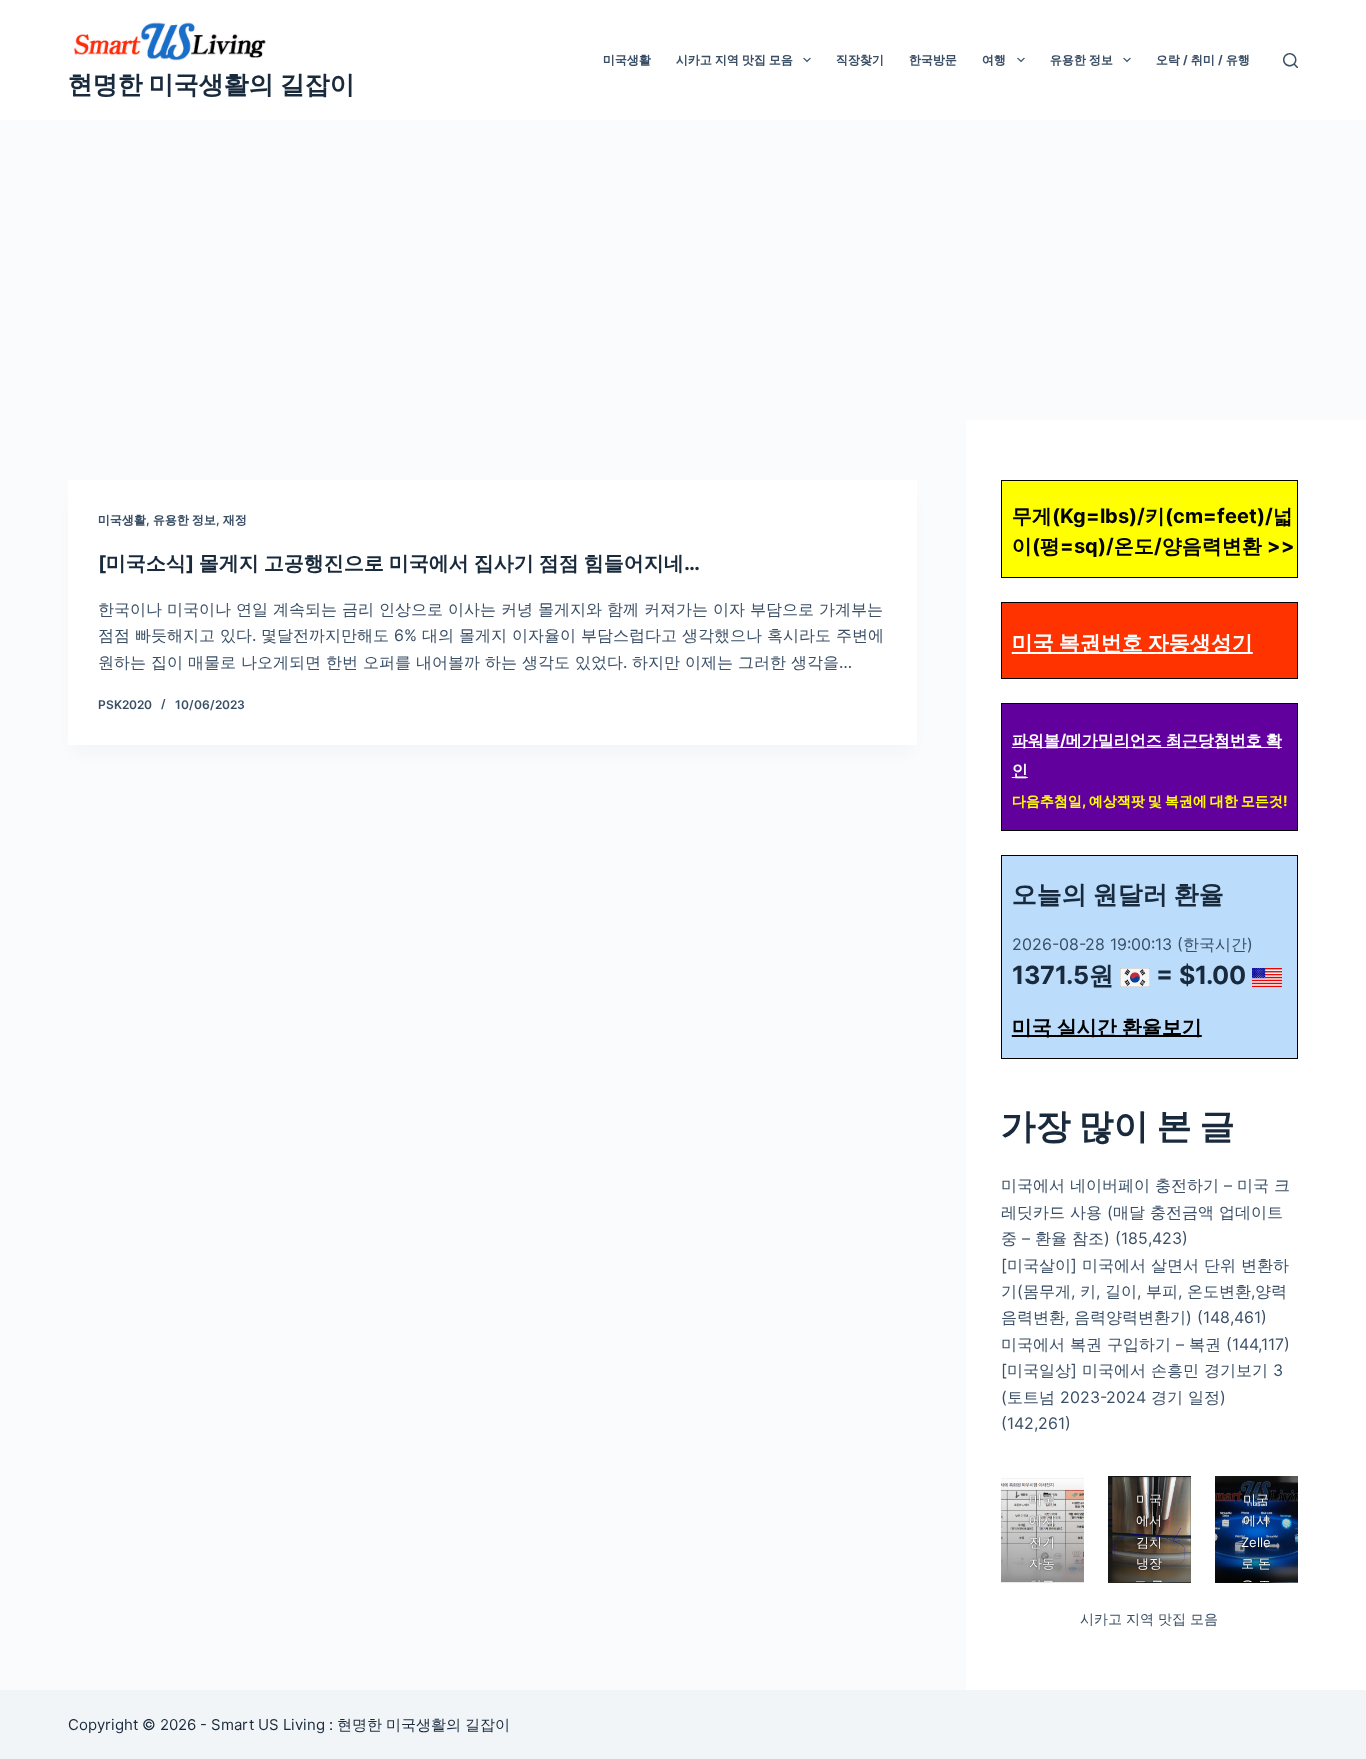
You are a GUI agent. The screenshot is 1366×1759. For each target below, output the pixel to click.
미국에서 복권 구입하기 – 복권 (1111, 1344)
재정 (235, 519)
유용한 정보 (1081, 59)
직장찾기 (860, 59)
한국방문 (933, 59)
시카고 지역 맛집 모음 (734, 59)
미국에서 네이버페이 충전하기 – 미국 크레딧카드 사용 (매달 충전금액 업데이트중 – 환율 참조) (1145, 1211)
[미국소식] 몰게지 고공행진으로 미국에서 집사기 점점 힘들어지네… (399, 563)
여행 (994, 59)
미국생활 (627, 59)
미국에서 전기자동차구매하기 (1042, 1563)
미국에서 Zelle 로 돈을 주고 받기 (1256, 1563)
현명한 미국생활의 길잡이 (211, 84)
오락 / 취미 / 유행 (1203, 59)
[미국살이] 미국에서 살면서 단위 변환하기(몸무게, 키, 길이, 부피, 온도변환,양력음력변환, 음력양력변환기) (1145, 1291)
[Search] (1290, 60)
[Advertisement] (683, 270)
